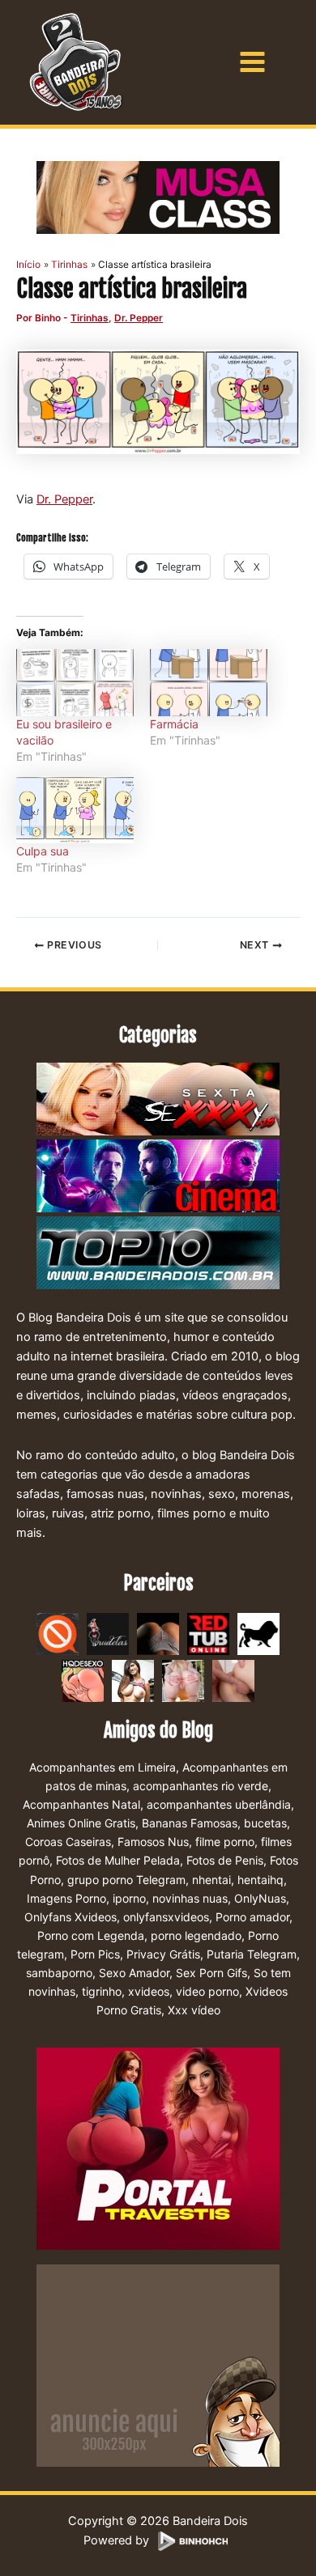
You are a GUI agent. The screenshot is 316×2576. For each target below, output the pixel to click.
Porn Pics (95, 1954)
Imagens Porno (66, 1898)
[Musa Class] (158, 197)
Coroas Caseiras (68, 1842)
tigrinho (102, 1991)
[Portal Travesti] (158, 2148)
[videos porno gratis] (158, 1633)
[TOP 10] (158, 1254)
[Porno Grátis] (183, 1680)
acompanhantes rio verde (201, 1786)
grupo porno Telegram (126, 1880)
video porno (207, 1991)
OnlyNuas (260, 1898)
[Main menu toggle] (252, 62)
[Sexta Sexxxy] (158, 1100)
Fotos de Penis (225, 1860)
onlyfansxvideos (166, 1917)
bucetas (265, 1823)
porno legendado (196, 1935)
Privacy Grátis (163, 1954)
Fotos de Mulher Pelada (118, 1860)
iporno (129, 1898)
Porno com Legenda (91, 1935)
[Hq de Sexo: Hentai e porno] (83, 1680)
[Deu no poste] (258, 1633)
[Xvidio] (233, 1680)
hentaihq (260, 1880)
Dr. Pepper (139, 318)
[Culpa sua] (75, 810)
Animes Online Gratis (81, 1823)
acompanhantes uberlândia (219, 1804)
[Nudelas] (108, 1633)
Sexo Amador (134, 1973)
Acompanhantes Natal (81, 1804)
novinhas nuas (190, 1898)
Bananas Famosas (190, 1823)
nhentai (211, 1880)
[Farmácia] (209, 683)
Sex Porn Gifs (211, 1973)
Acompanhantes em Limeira (102, 1767)
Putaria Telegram (252, 1954)
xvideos (149, 1991)
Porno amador (252, 1917)
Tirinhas (90, 318)
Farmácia (174, 724)
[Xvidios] (133, 1680)
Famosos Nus (153, 1842)
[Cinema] (158, 1177)
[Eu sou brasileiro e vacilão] (75, 683)
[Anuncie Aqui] (158, 2365)
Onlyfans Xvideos (70, 1917)
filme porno (225, 1842)
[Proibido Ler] (58, 1633)
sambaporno (59, 1973)
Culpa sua (43, 851)
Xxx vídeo (194, 2010)
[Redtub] (208, 1633)
